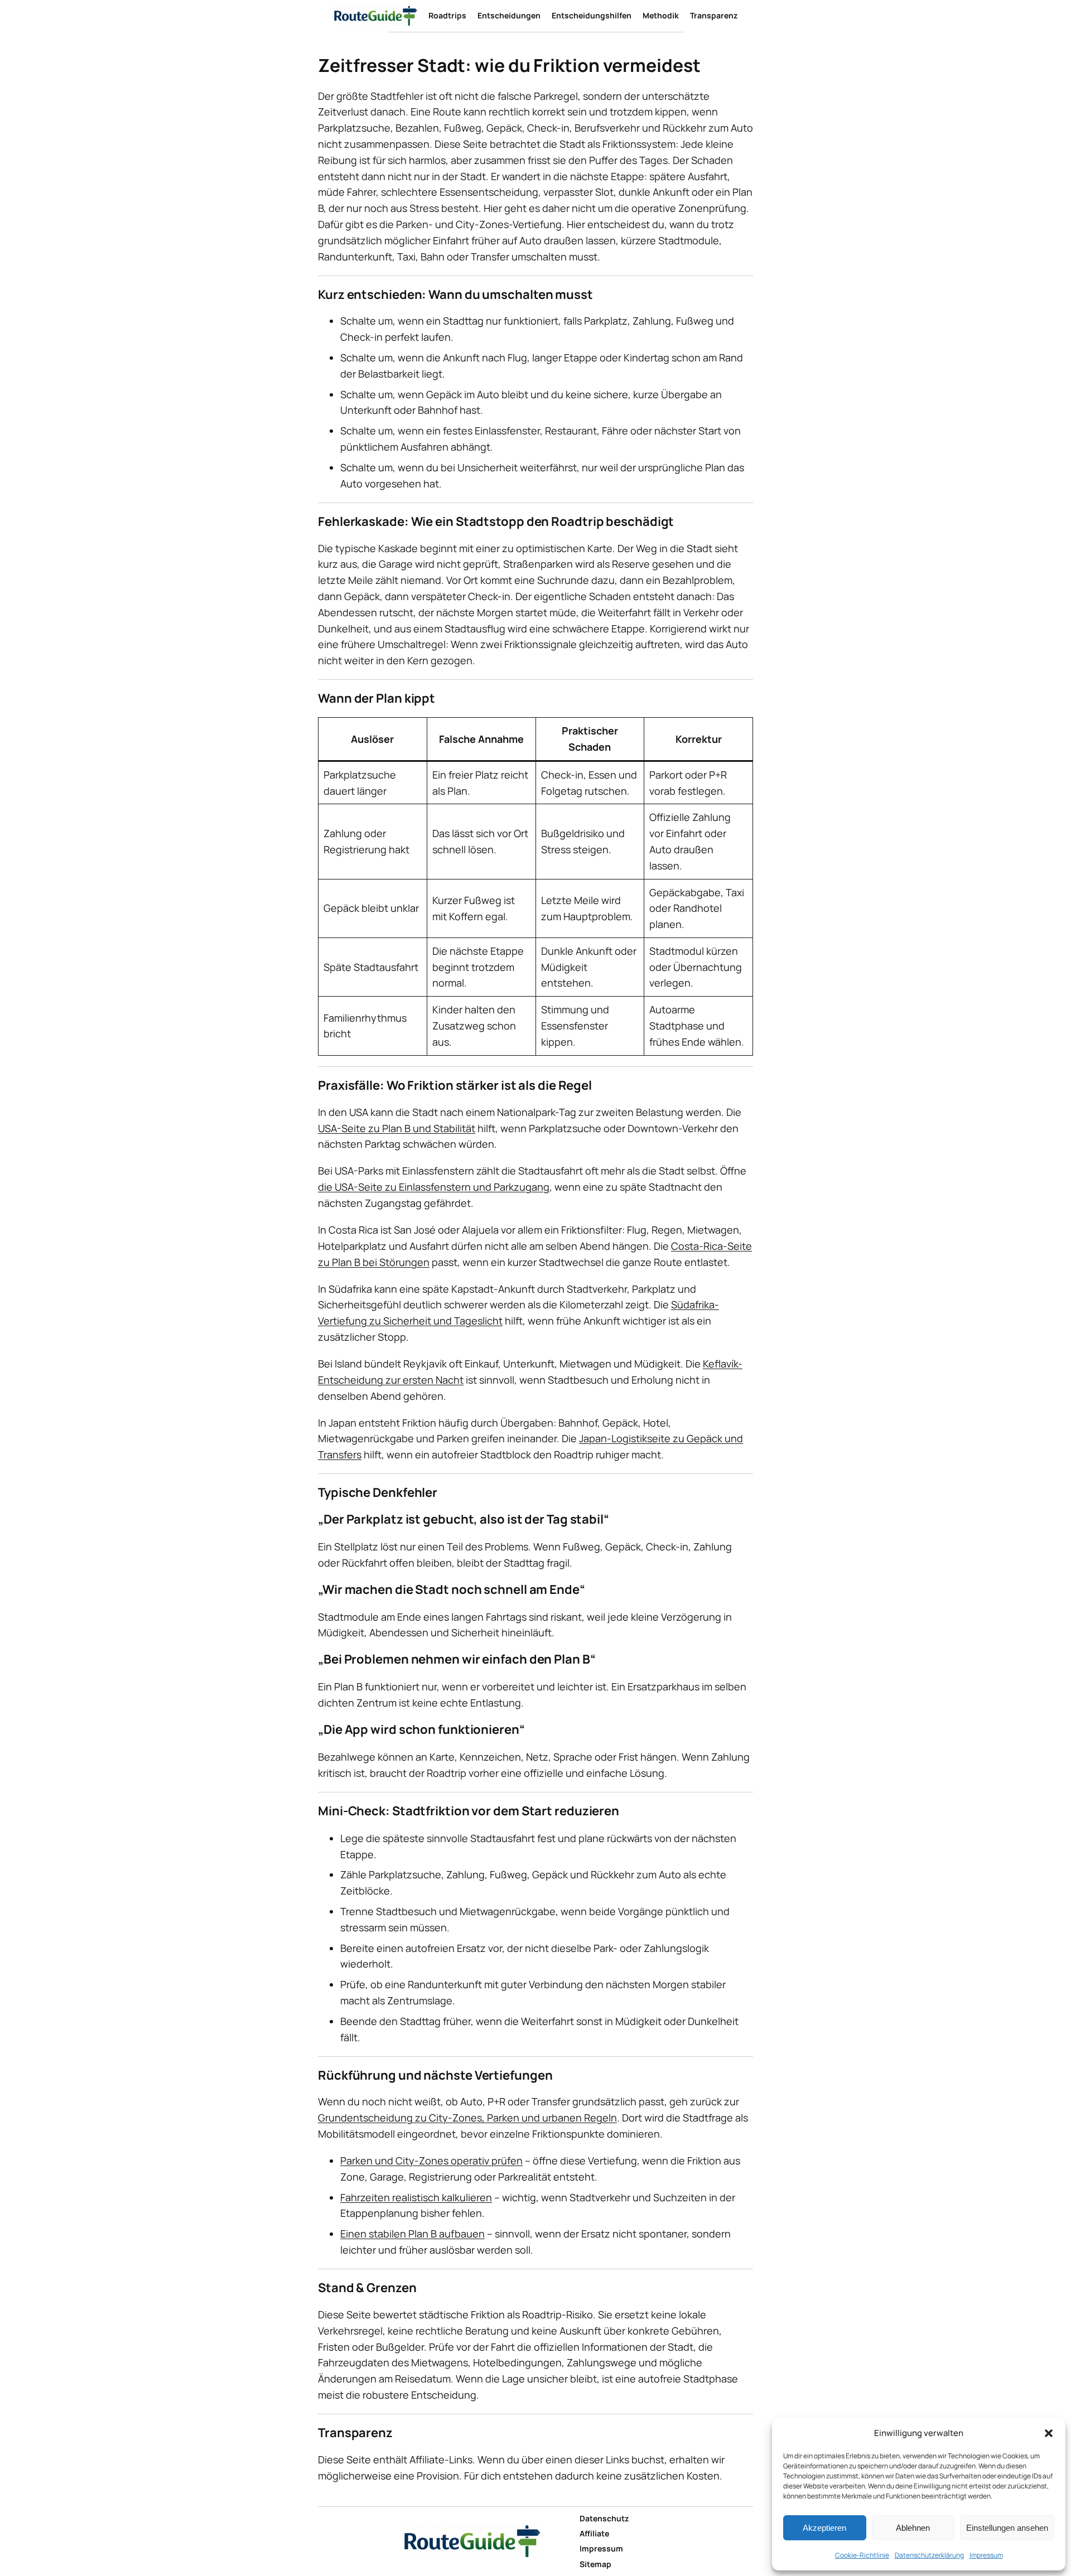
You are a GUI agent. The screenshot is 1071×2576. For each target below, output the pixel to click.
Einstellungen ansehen (1007, 2528)
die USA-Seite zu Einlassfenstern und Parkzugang (434, 1187)
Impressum (986, 2555)
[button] (1049, 2433)
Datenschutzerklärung (929, 2555)
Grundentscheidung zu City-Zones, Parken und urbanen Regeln (467, 2118)
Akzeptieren (824, 2528)
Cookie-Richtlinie (862, 2555)
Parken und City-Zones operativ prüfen (431, 2161)
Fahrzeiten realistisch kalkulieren (416, 2197)
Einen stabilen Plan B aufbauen (413, 2234)
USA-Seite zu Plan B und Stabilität (397, 1128)
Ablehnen (913, 2528)
